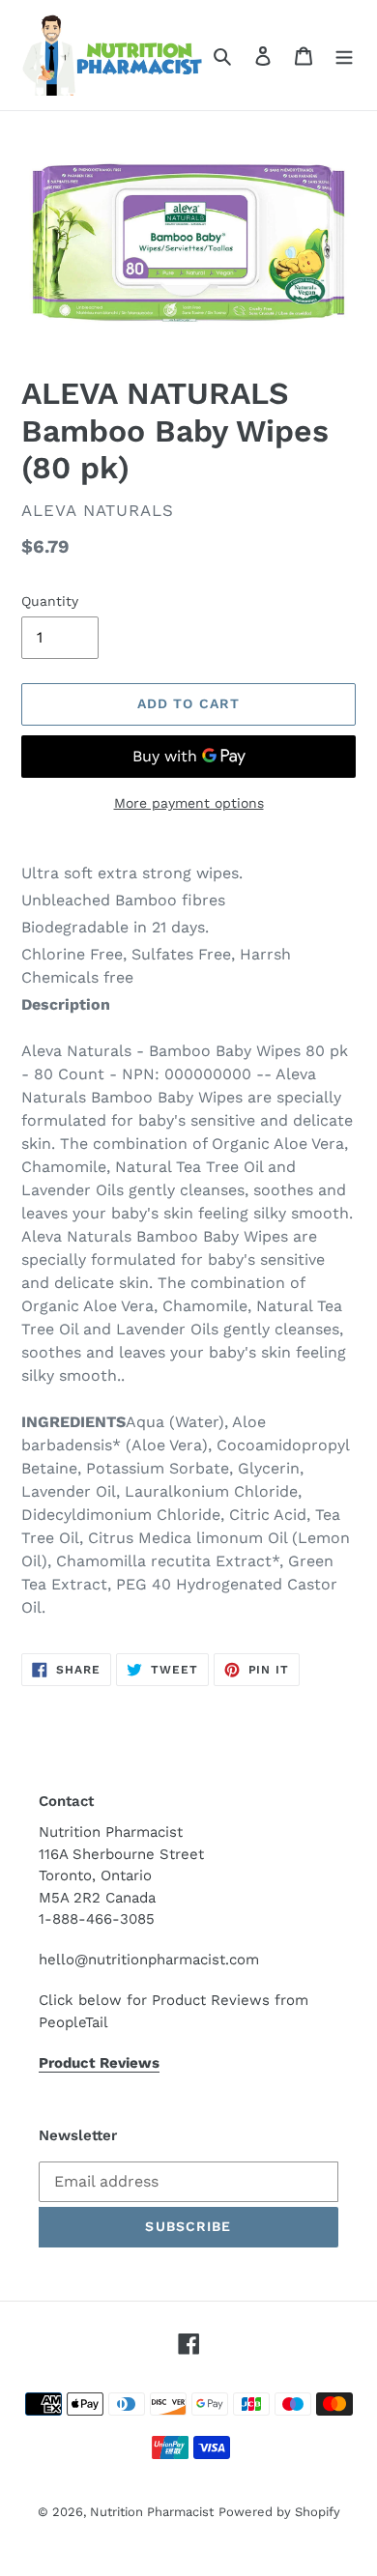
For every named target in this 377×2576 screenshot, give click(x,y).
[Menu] (344, 55)
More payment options (189, 803)
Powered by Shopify (279, 2512)
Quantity (50, 601)
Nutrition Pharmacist (152, 2512)
